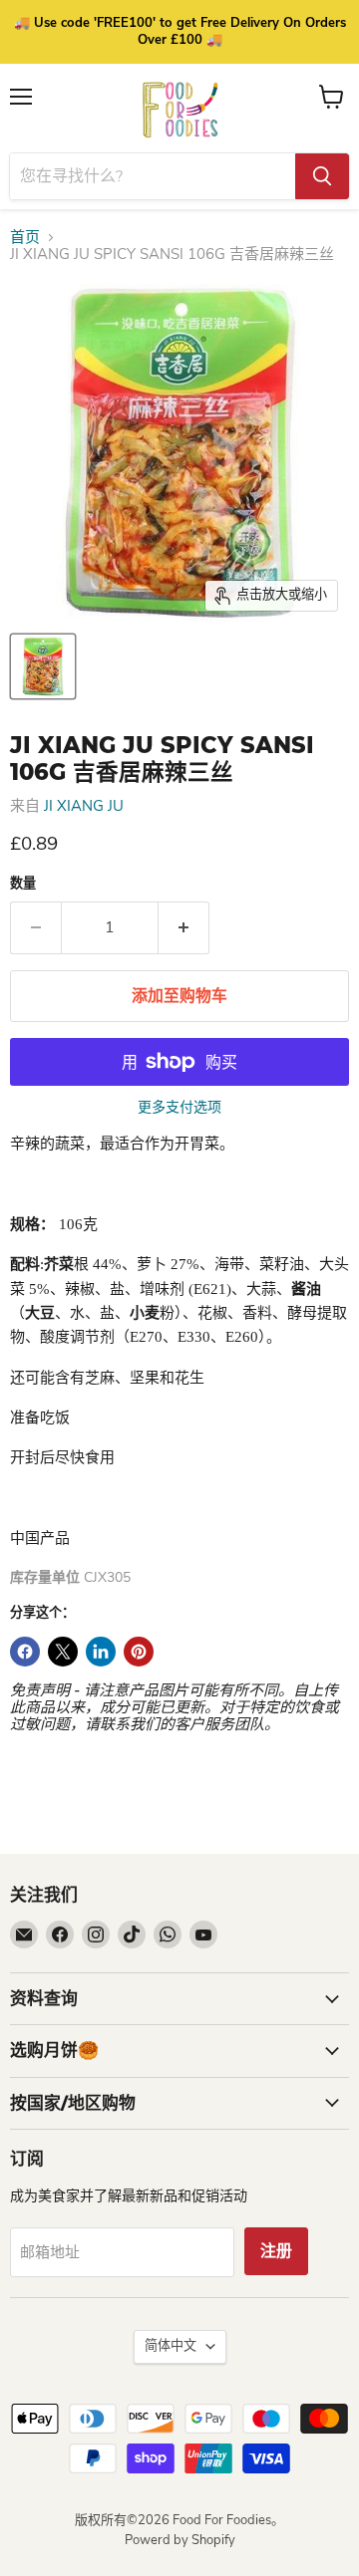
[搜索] (322, 176)
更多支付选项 (179, 1108)
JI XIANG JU (84, 806)
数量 (23, 884)
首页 (25, 238)
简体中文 (171, 2346)
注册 (276, 2251)
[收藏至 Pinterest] (139, 1652)
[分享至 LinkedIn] (101, 1652)
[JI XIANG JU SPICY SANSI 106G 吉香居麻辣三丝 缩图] (43, 666)
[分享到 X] (63, 1652)
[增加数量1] (184, 927)
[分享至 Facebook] (25, 1652)
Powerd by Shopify (180, 2540)
